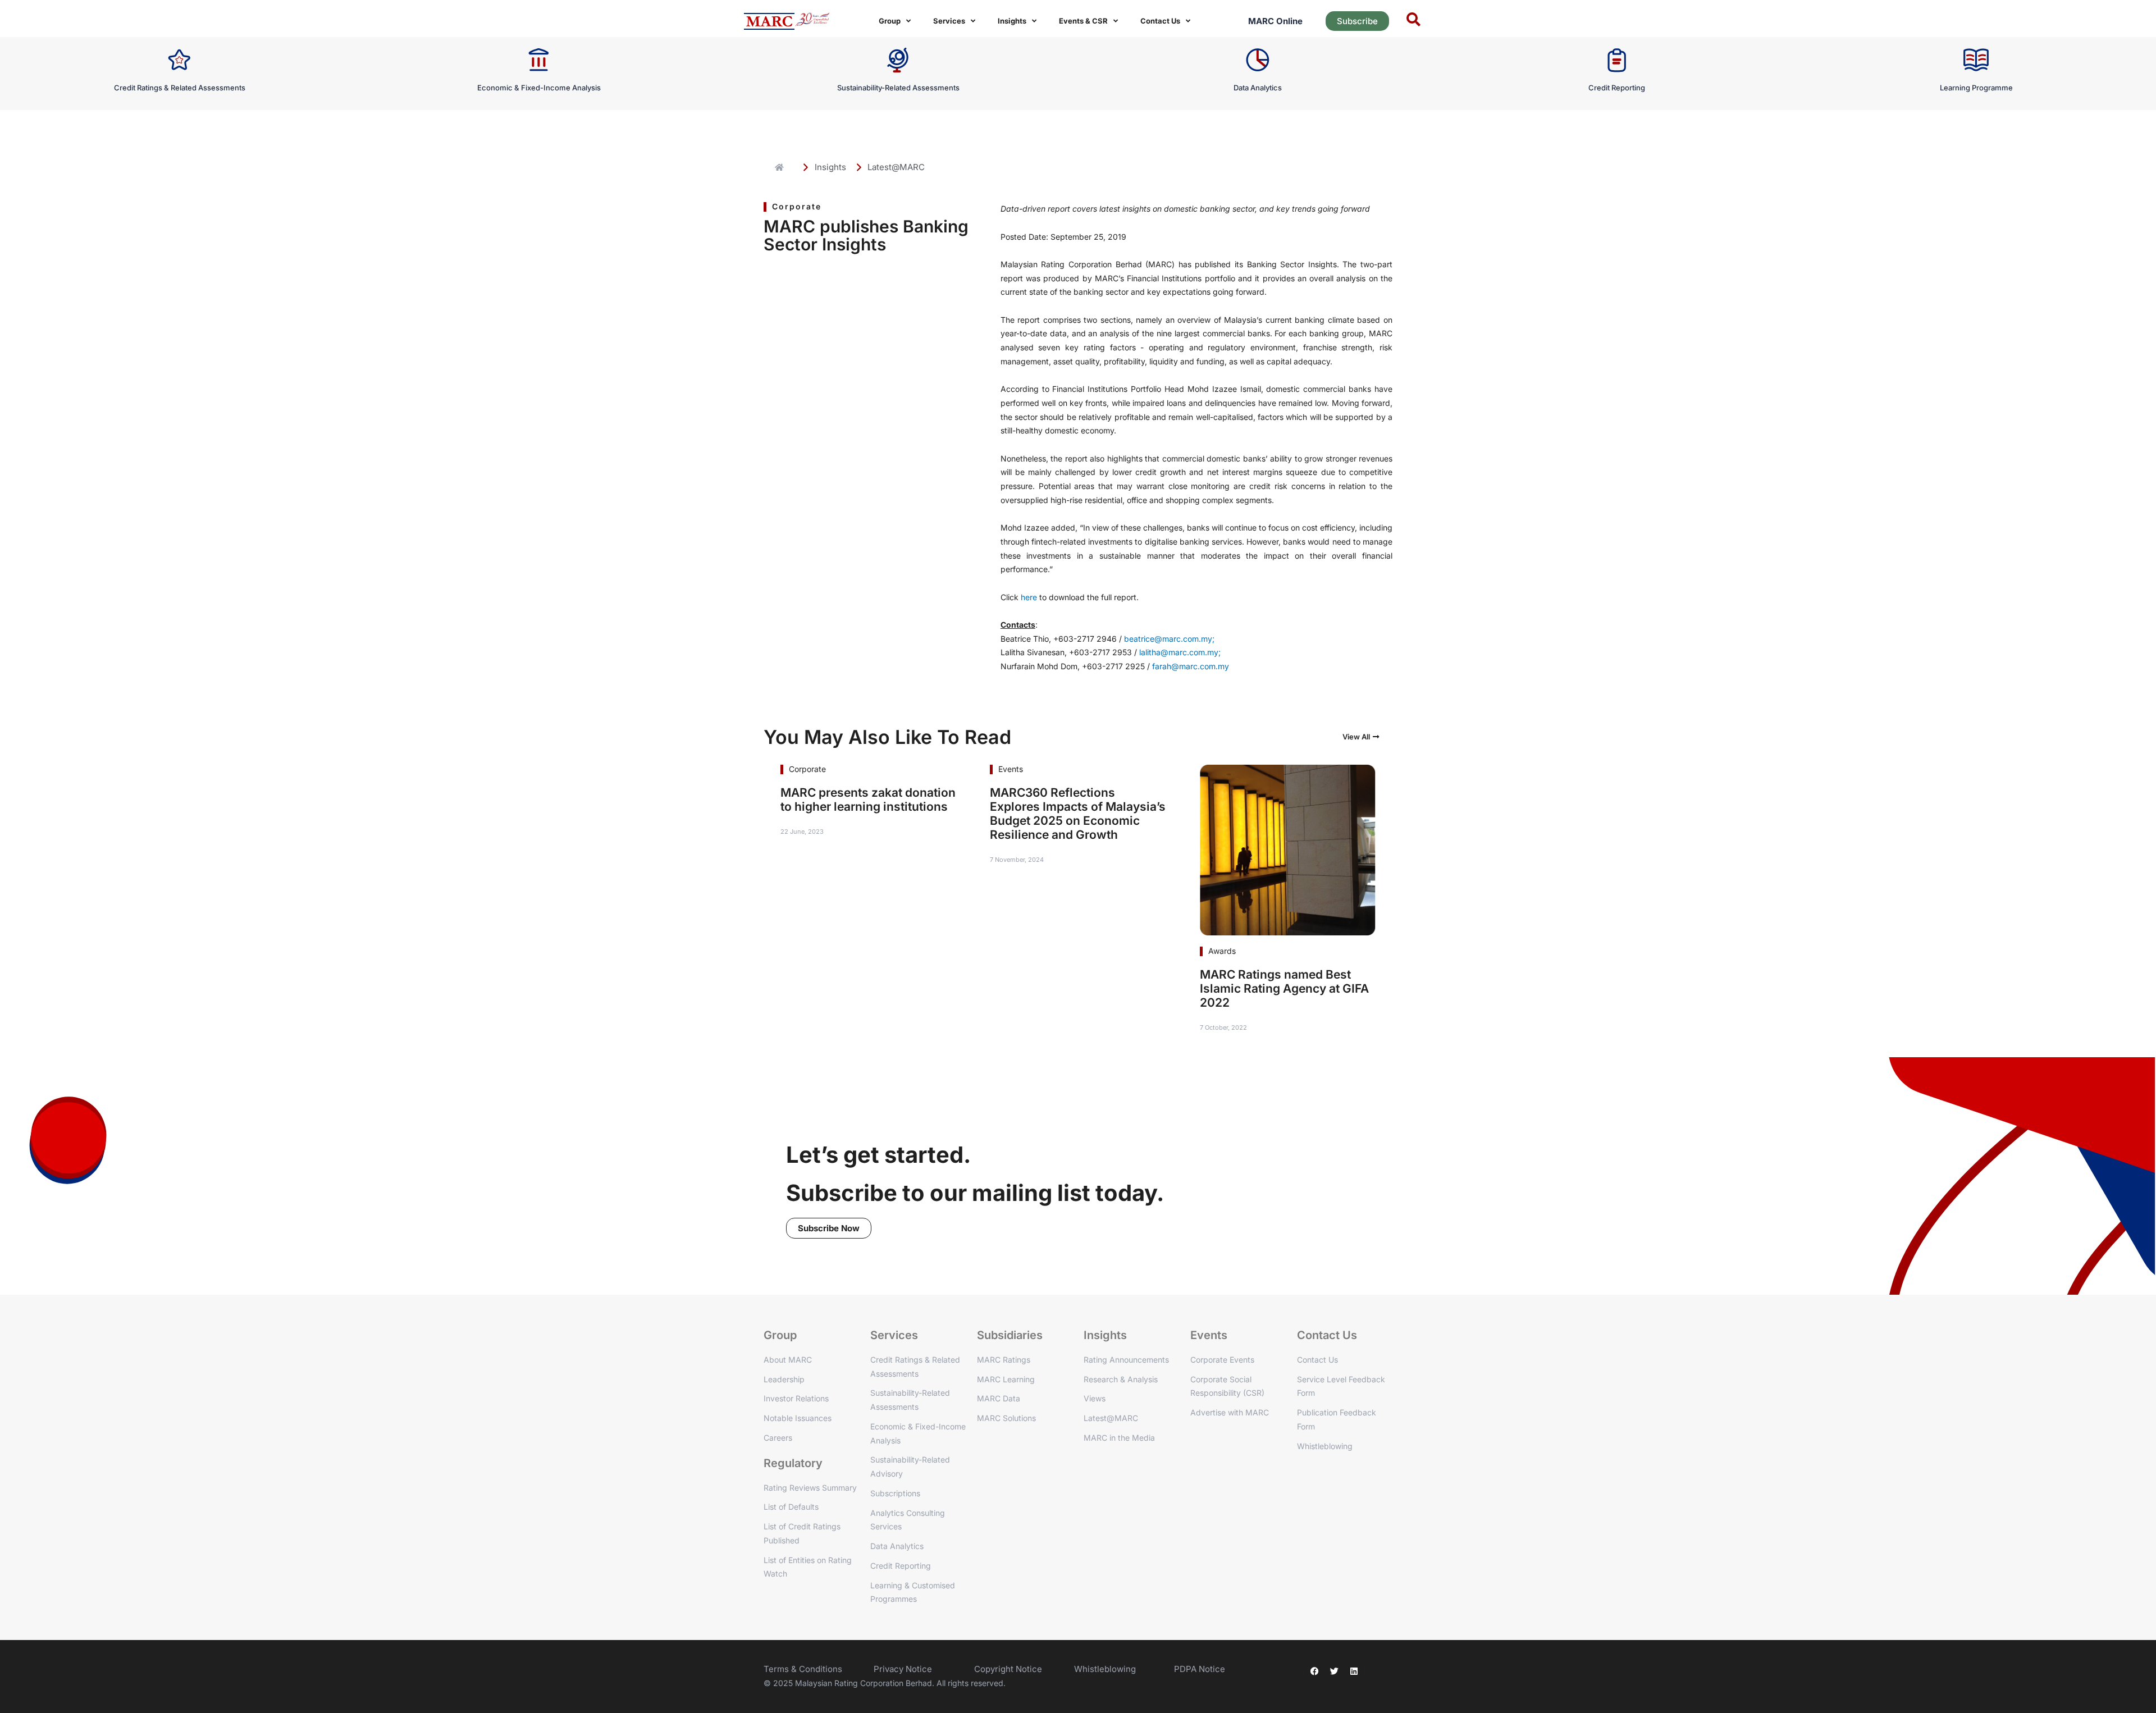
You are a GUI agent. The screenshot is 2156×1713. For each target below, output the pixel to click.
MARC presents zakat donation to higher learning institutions (868, 800)
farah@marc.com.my (1191, 666)
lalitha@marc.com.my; (1180, 652)
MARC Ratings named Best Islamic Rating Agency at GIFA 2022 (1284, 988)
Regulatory (793, 1463)
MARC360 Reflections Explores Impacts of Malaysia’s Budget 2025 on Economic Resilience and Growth (1078, 814)
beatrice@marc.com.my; (1169, 639)
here (1030, 597)
